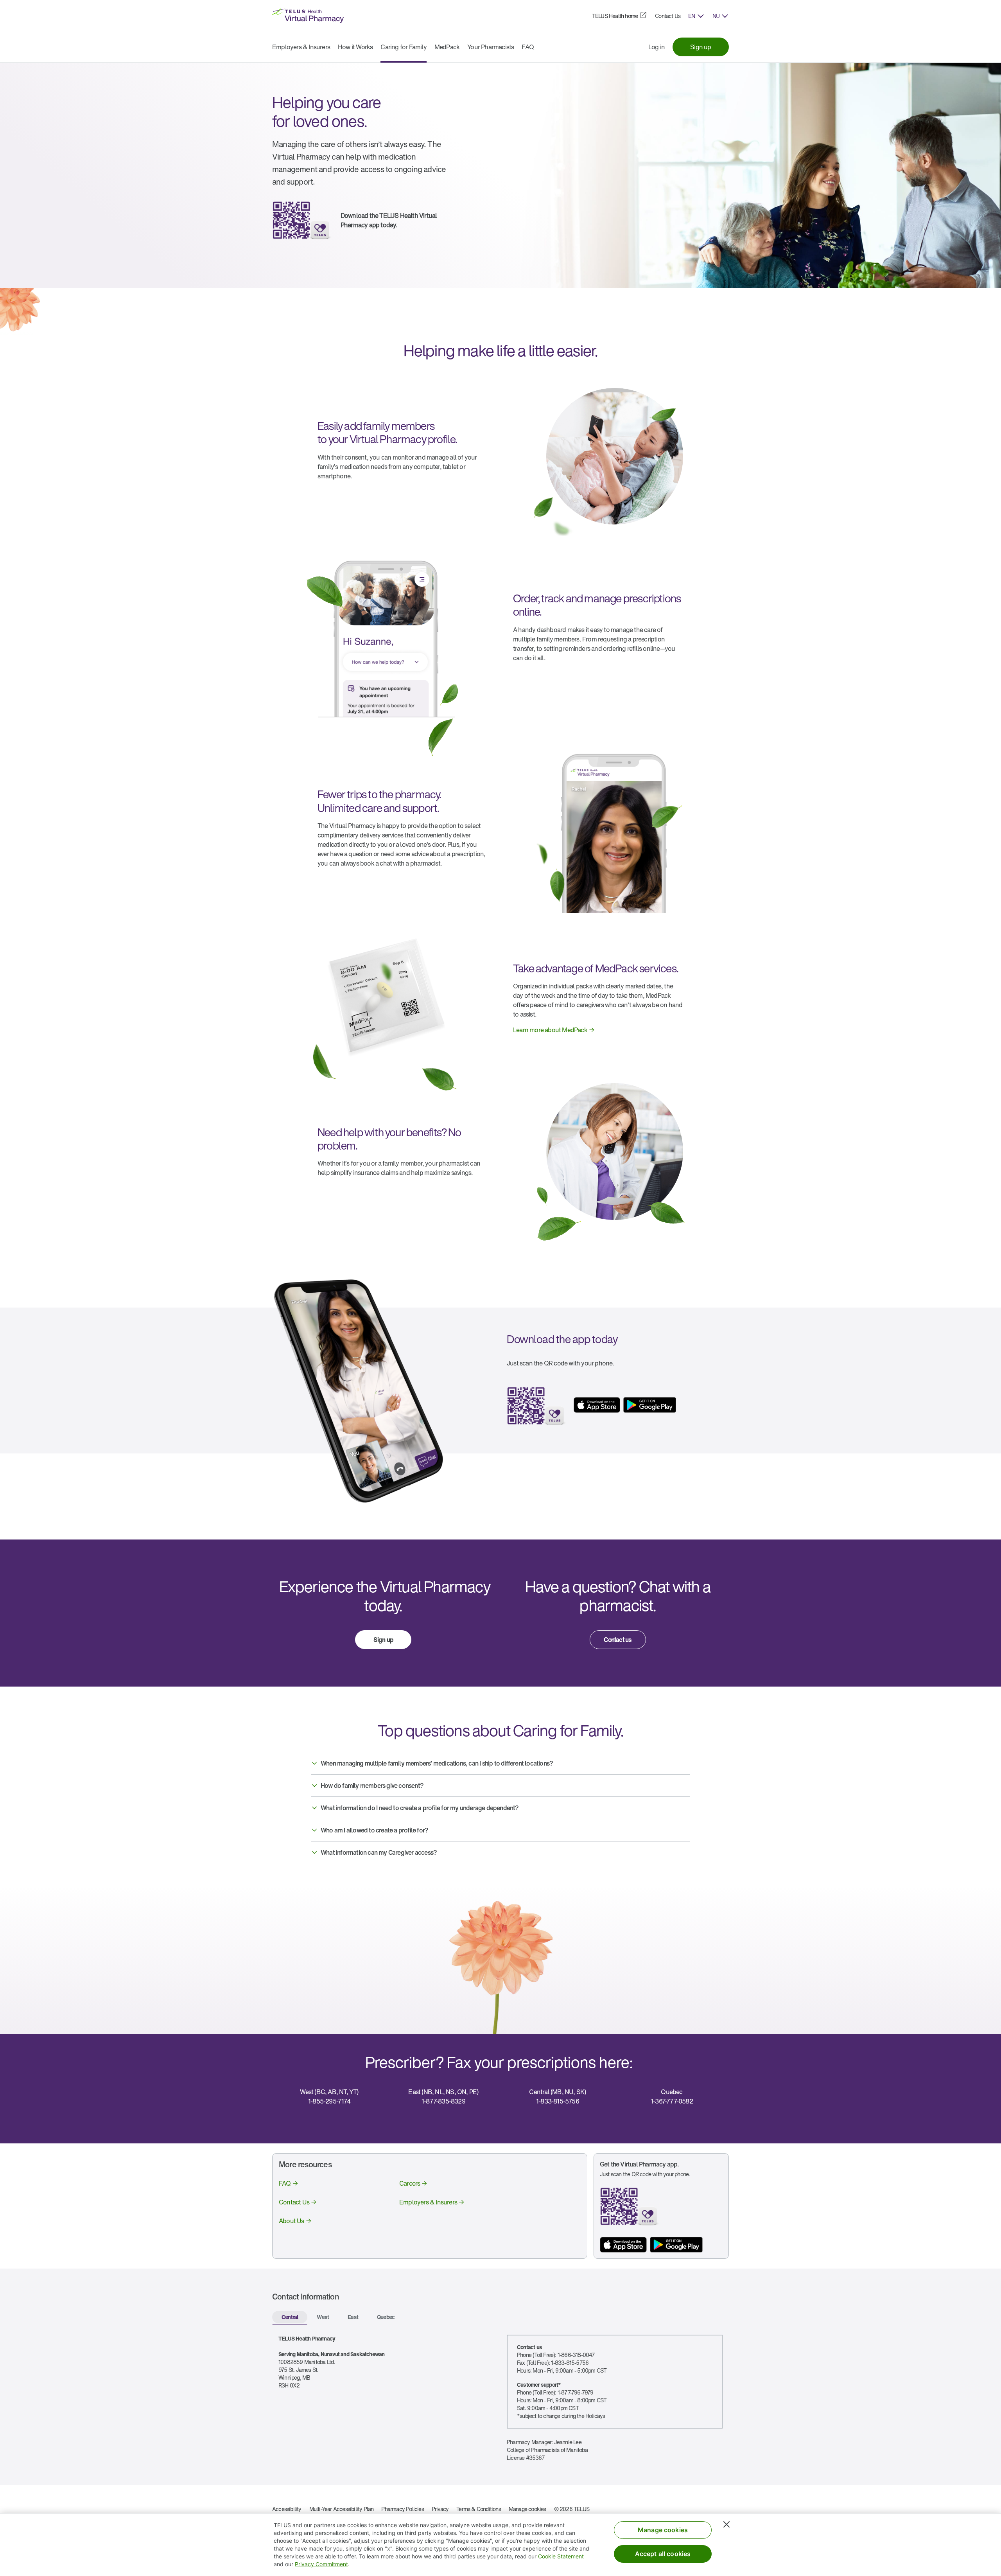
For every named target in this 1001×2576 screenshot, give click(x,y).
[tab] (290, 2318)
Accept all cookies (663, 2554)
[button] (696, 16)
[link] (615, 16)
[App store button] (623, 2245)
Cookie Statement (561, 2556)
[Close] (727, 2524)
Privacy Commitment (321, 2564)
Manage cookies (527, 2509)
